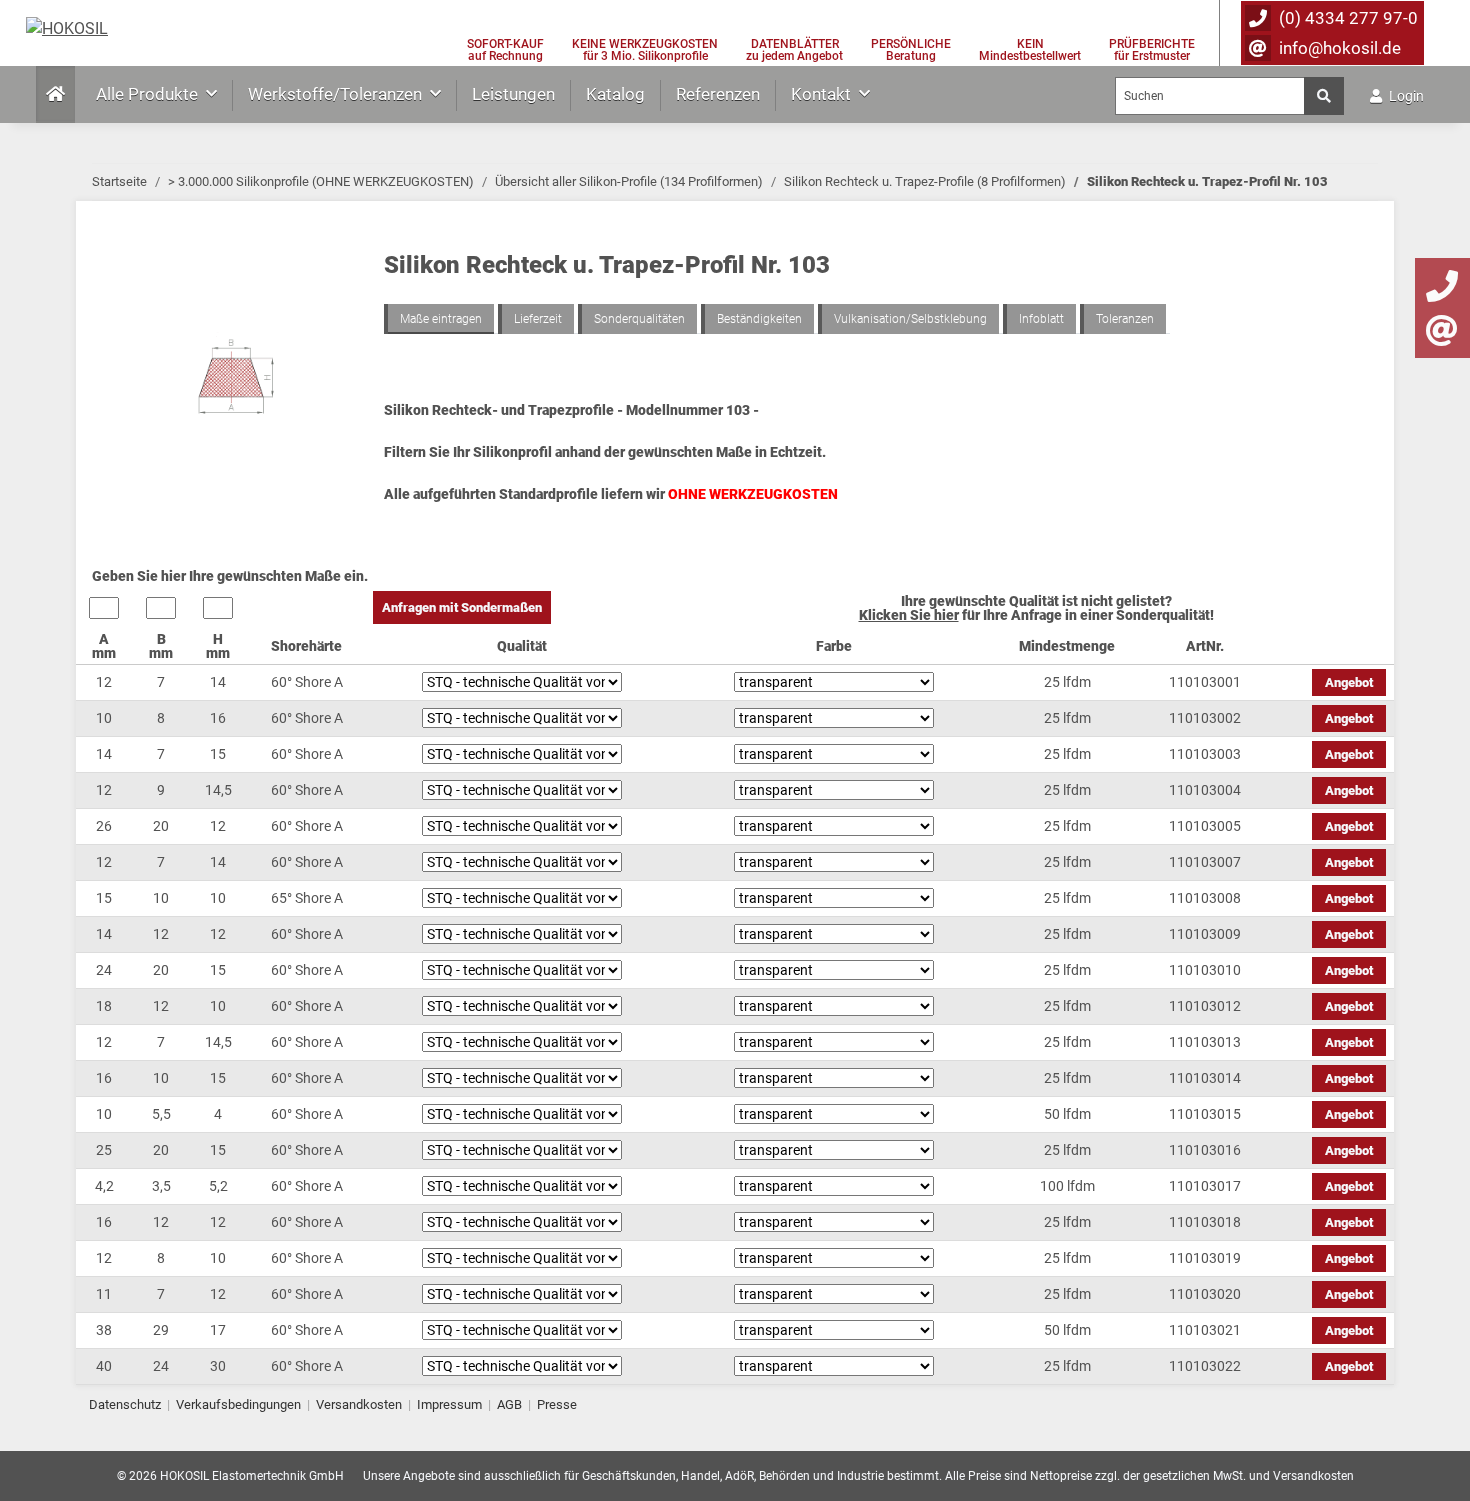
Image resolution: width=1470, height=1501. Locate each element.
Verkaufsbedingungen (238, 1404)
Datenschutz (125, 1404)
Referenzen (718, 94)
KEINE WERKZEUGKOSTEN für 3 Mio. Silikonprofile (645, 49)
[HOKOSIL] (67, 29)
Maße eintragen (441, 319)
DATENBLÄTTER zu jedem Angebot (794, 49)
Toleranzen (1125, 319)
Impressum (449, 1404)
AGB (509, 1404)
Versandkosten (359, 1404)
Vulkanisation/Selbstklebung (910, 319)
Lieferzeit (538, 319)
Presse (557, 1404)
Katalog (615, 94)
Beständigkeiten (759, 319)
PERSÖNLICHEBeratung (911, 49)
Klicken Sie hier (909, 615)
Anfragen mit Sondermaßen (462, 607)
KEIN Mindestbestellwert (1030, 49)
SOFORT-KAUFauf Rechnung (505, 49)
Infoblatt (1041, 319)
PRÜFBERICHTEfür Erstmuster (1152, 49)
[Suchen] (1324, 96)
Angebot (1349, 682)
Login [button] (1405, 96)
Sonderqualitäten (639, 319)
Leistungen (513, 94)
